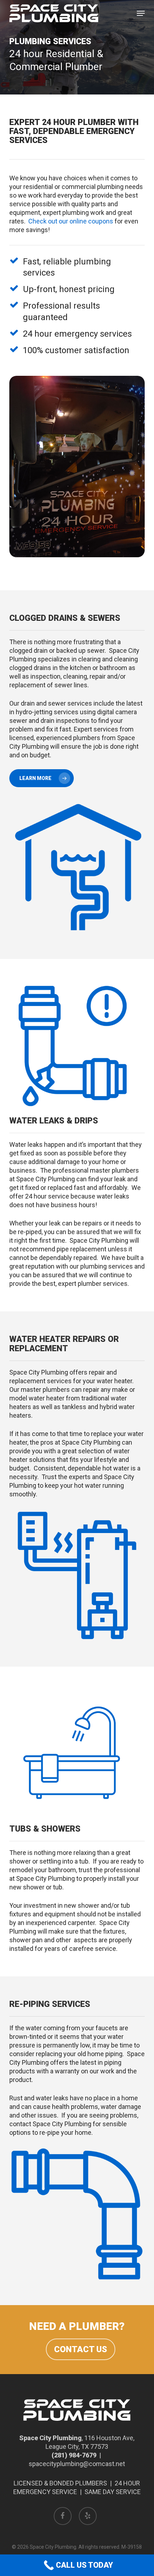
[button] (141, 13)
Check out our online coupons (71, 221)
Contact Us (81, 2349)
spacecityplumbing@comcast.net (77, 2464)
